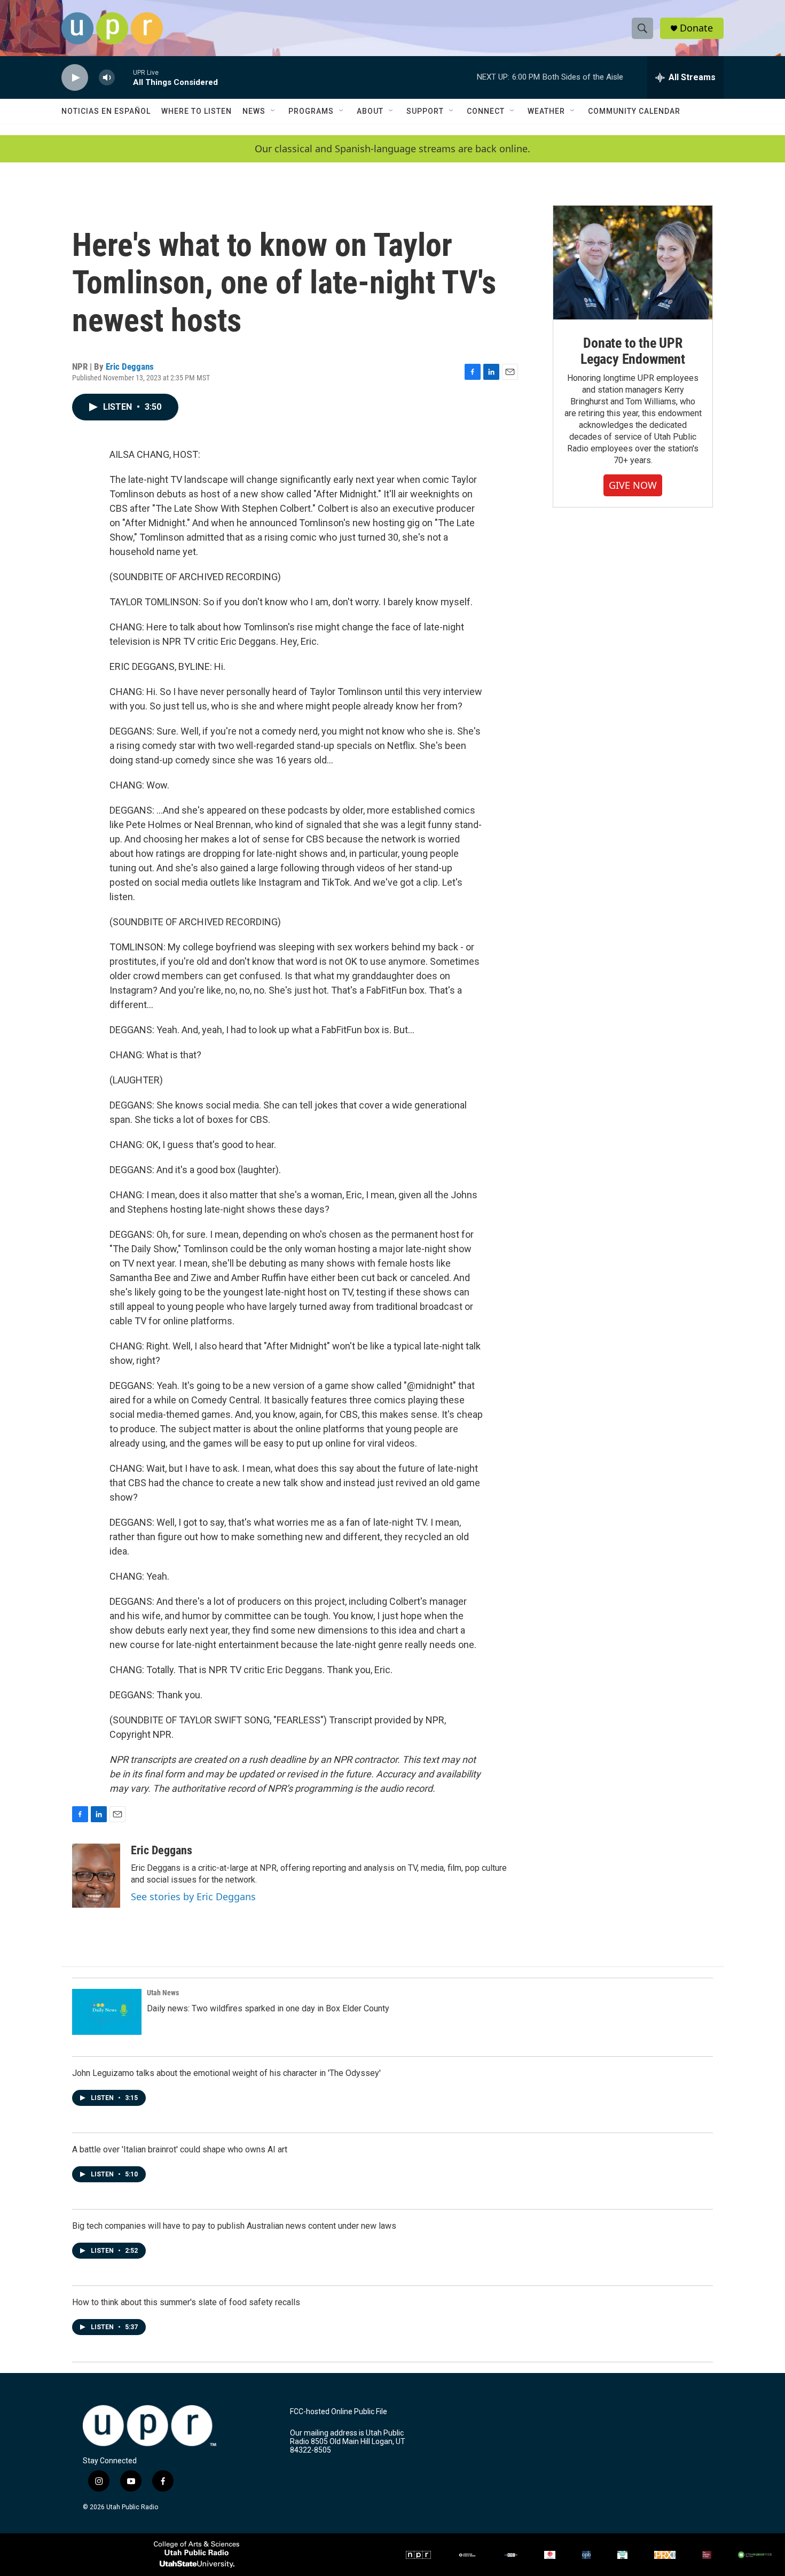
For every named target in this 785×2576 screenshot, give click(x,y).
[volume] (107, 78)
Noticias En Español (106, 111)
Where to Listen (197, 111)
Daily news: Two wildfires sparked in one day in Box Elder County (268, 2008)
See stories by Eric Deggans (193, 1896)
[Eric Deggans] (96, 1876)
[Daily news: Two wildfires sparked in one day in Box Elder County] (107, 2012)
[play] (75, 78)
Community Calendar (634, 111)
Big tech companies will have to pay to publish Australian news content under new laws (234, 2226)
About (370, 111)
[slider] (124, 77)
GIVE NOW (633, 485)
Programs (311, 111)
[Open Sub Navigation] (273, 111)
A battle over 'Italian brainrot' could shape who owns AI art (180, 2149)
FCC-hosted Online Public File (339, 2412)
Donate (696, 28)
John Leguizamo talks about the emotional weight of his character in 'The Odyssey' (226, 2073)
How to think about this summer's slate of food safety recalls (186, 2302)
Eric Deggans (130, 366)
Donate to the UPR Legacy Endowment (633, 351)
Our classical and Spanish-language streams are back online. (392, 149)
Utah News (163, 1993)
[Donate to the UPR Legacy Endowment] (633, 263)
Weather (546, 111)
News (254, 111)
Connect (486, 111)
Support (425, 111)
